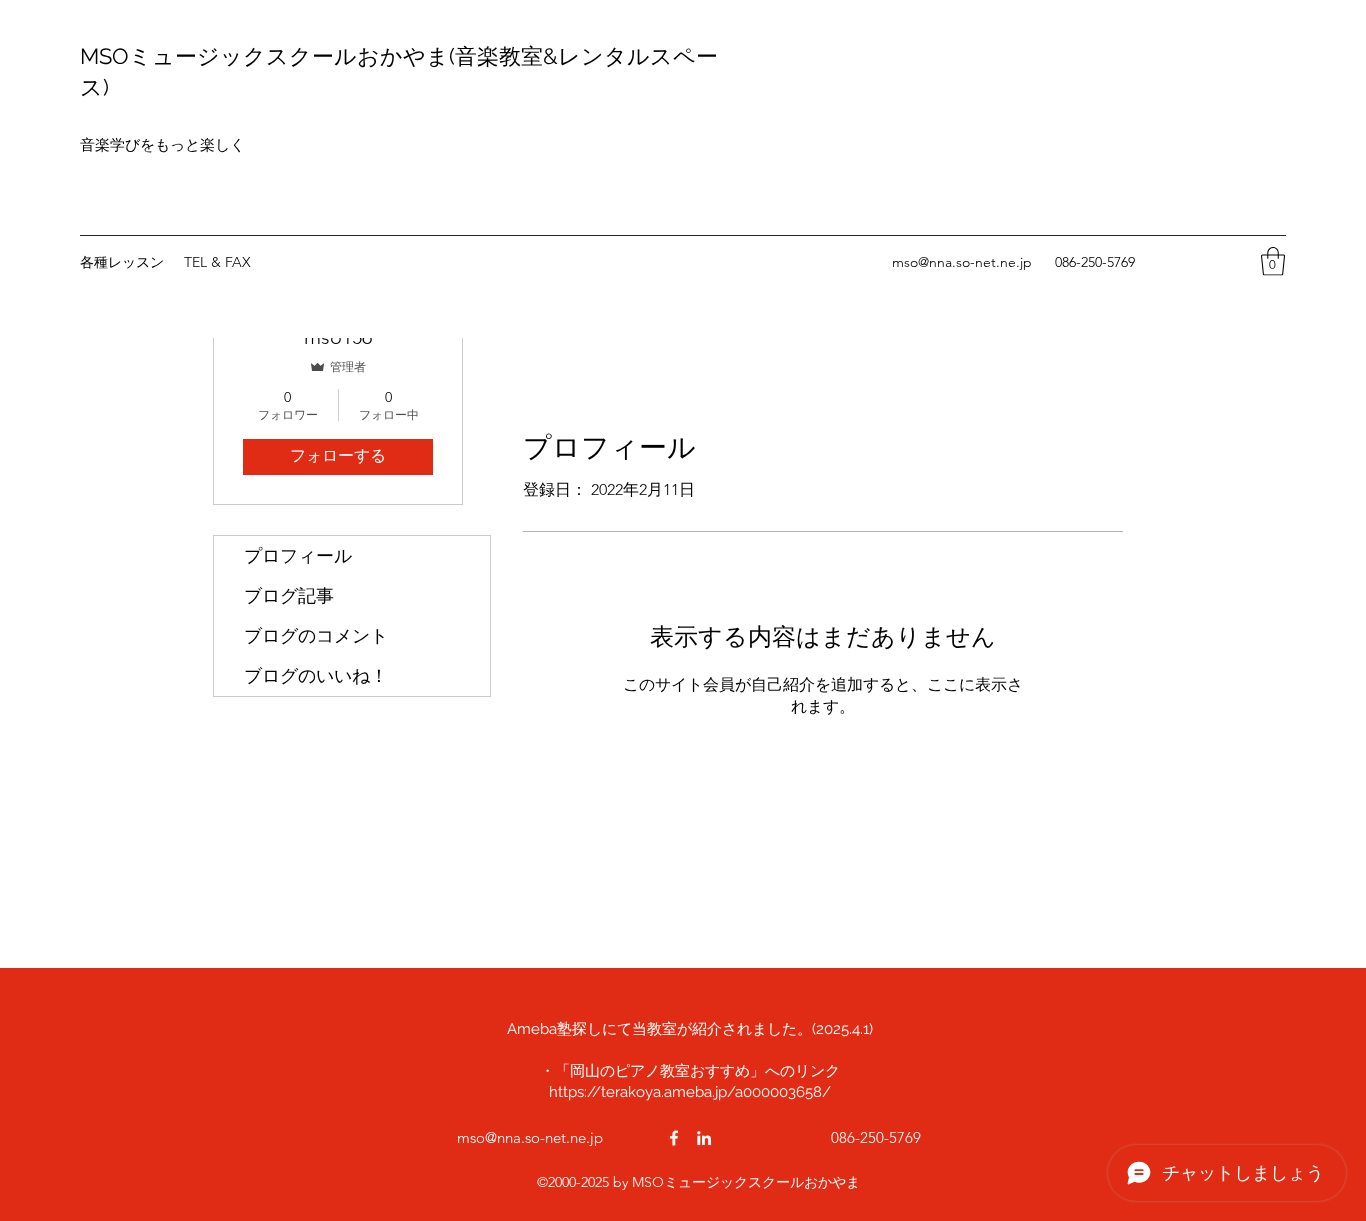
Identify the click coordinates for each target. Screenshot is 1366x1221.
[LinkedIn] (704, 1138)
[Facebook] (674, 1138)
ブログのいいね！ (316, 676)
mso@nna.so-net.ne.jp (962, 262)
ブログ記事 (289, 596)
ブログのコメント (316, 636)
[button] (1273, 261)
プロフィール (298, 556)
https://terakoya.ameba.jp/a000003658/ (690, 1092)
